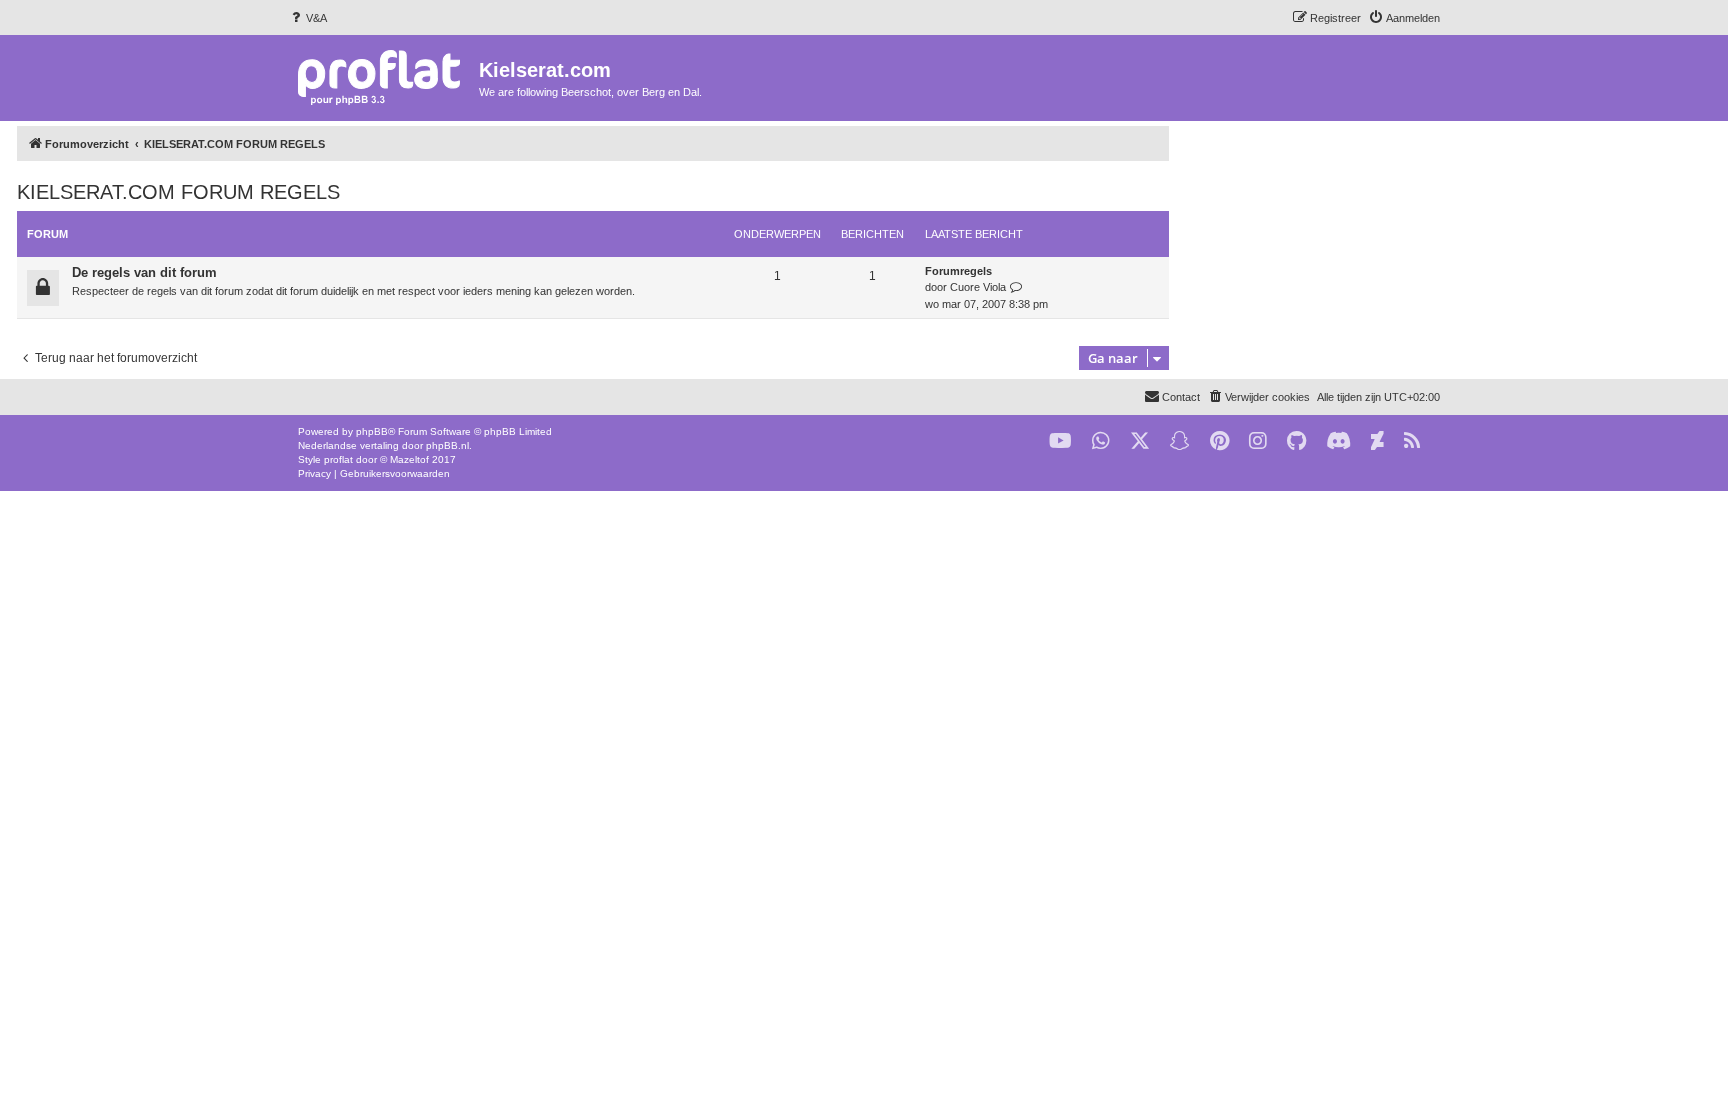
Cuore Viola (978, 287)
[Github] (1296, 441)
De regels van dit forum (144, 272)
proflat (338, 459)
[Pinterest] (1219, 441)
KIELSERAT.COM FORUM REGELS (178, 192)
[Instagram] (1258, 441)
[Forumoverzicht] (383, 76)
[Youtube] (1060, 441)
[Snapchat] (1180, 441)
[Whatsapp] (1101, 441)
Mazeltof (409, 459)
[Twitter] (1140, 441)
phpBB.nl (447, 445)
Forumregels (958, 271)
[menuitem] (307, 18)
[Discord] (1338, 441)
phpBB (372, 431)
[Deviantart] (1377, 441)
